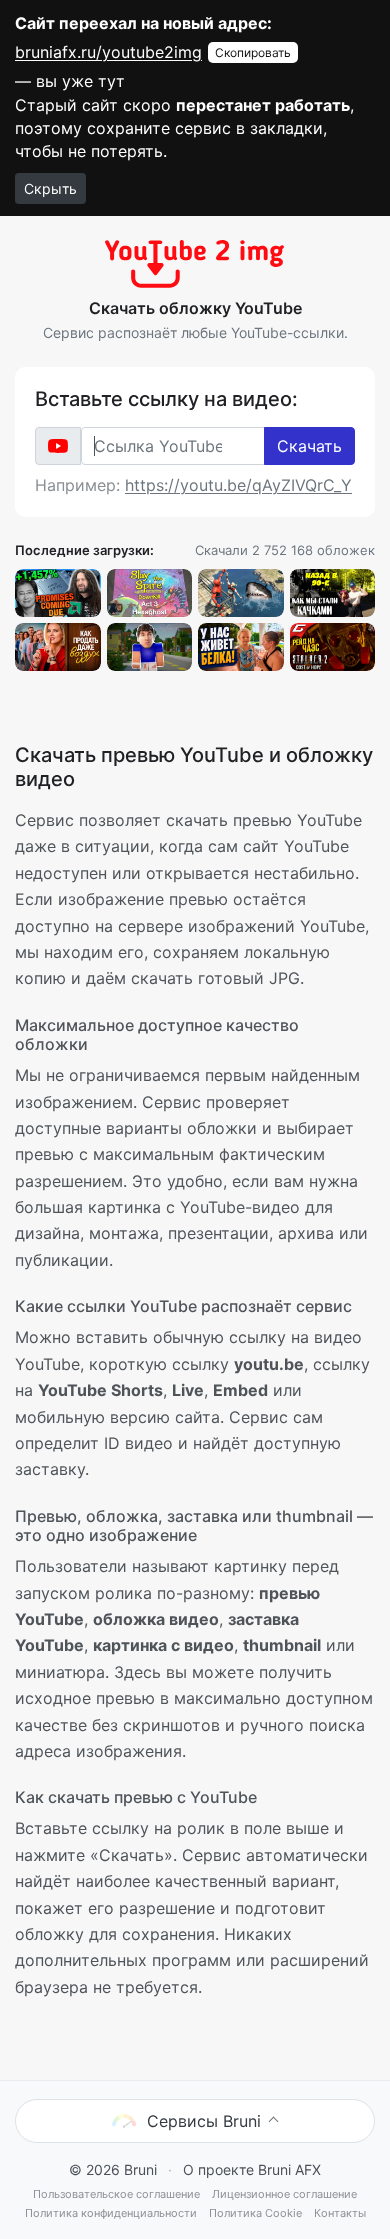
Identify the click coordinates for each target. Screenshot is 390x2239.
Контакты (340, 2213)
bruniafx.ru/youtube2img (108, 52)
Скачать (309, 446)
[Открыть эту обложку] (58, 593)
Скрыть (50, 188)
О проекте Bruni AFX (252, 2169)
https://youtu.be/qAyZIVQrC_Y (238, 485)
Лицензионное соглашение (284, 2194)
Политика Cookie (255, 2213)
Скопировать (253, 52)
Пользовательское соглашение (116, 2194)
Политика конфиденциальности (111, 2213)
